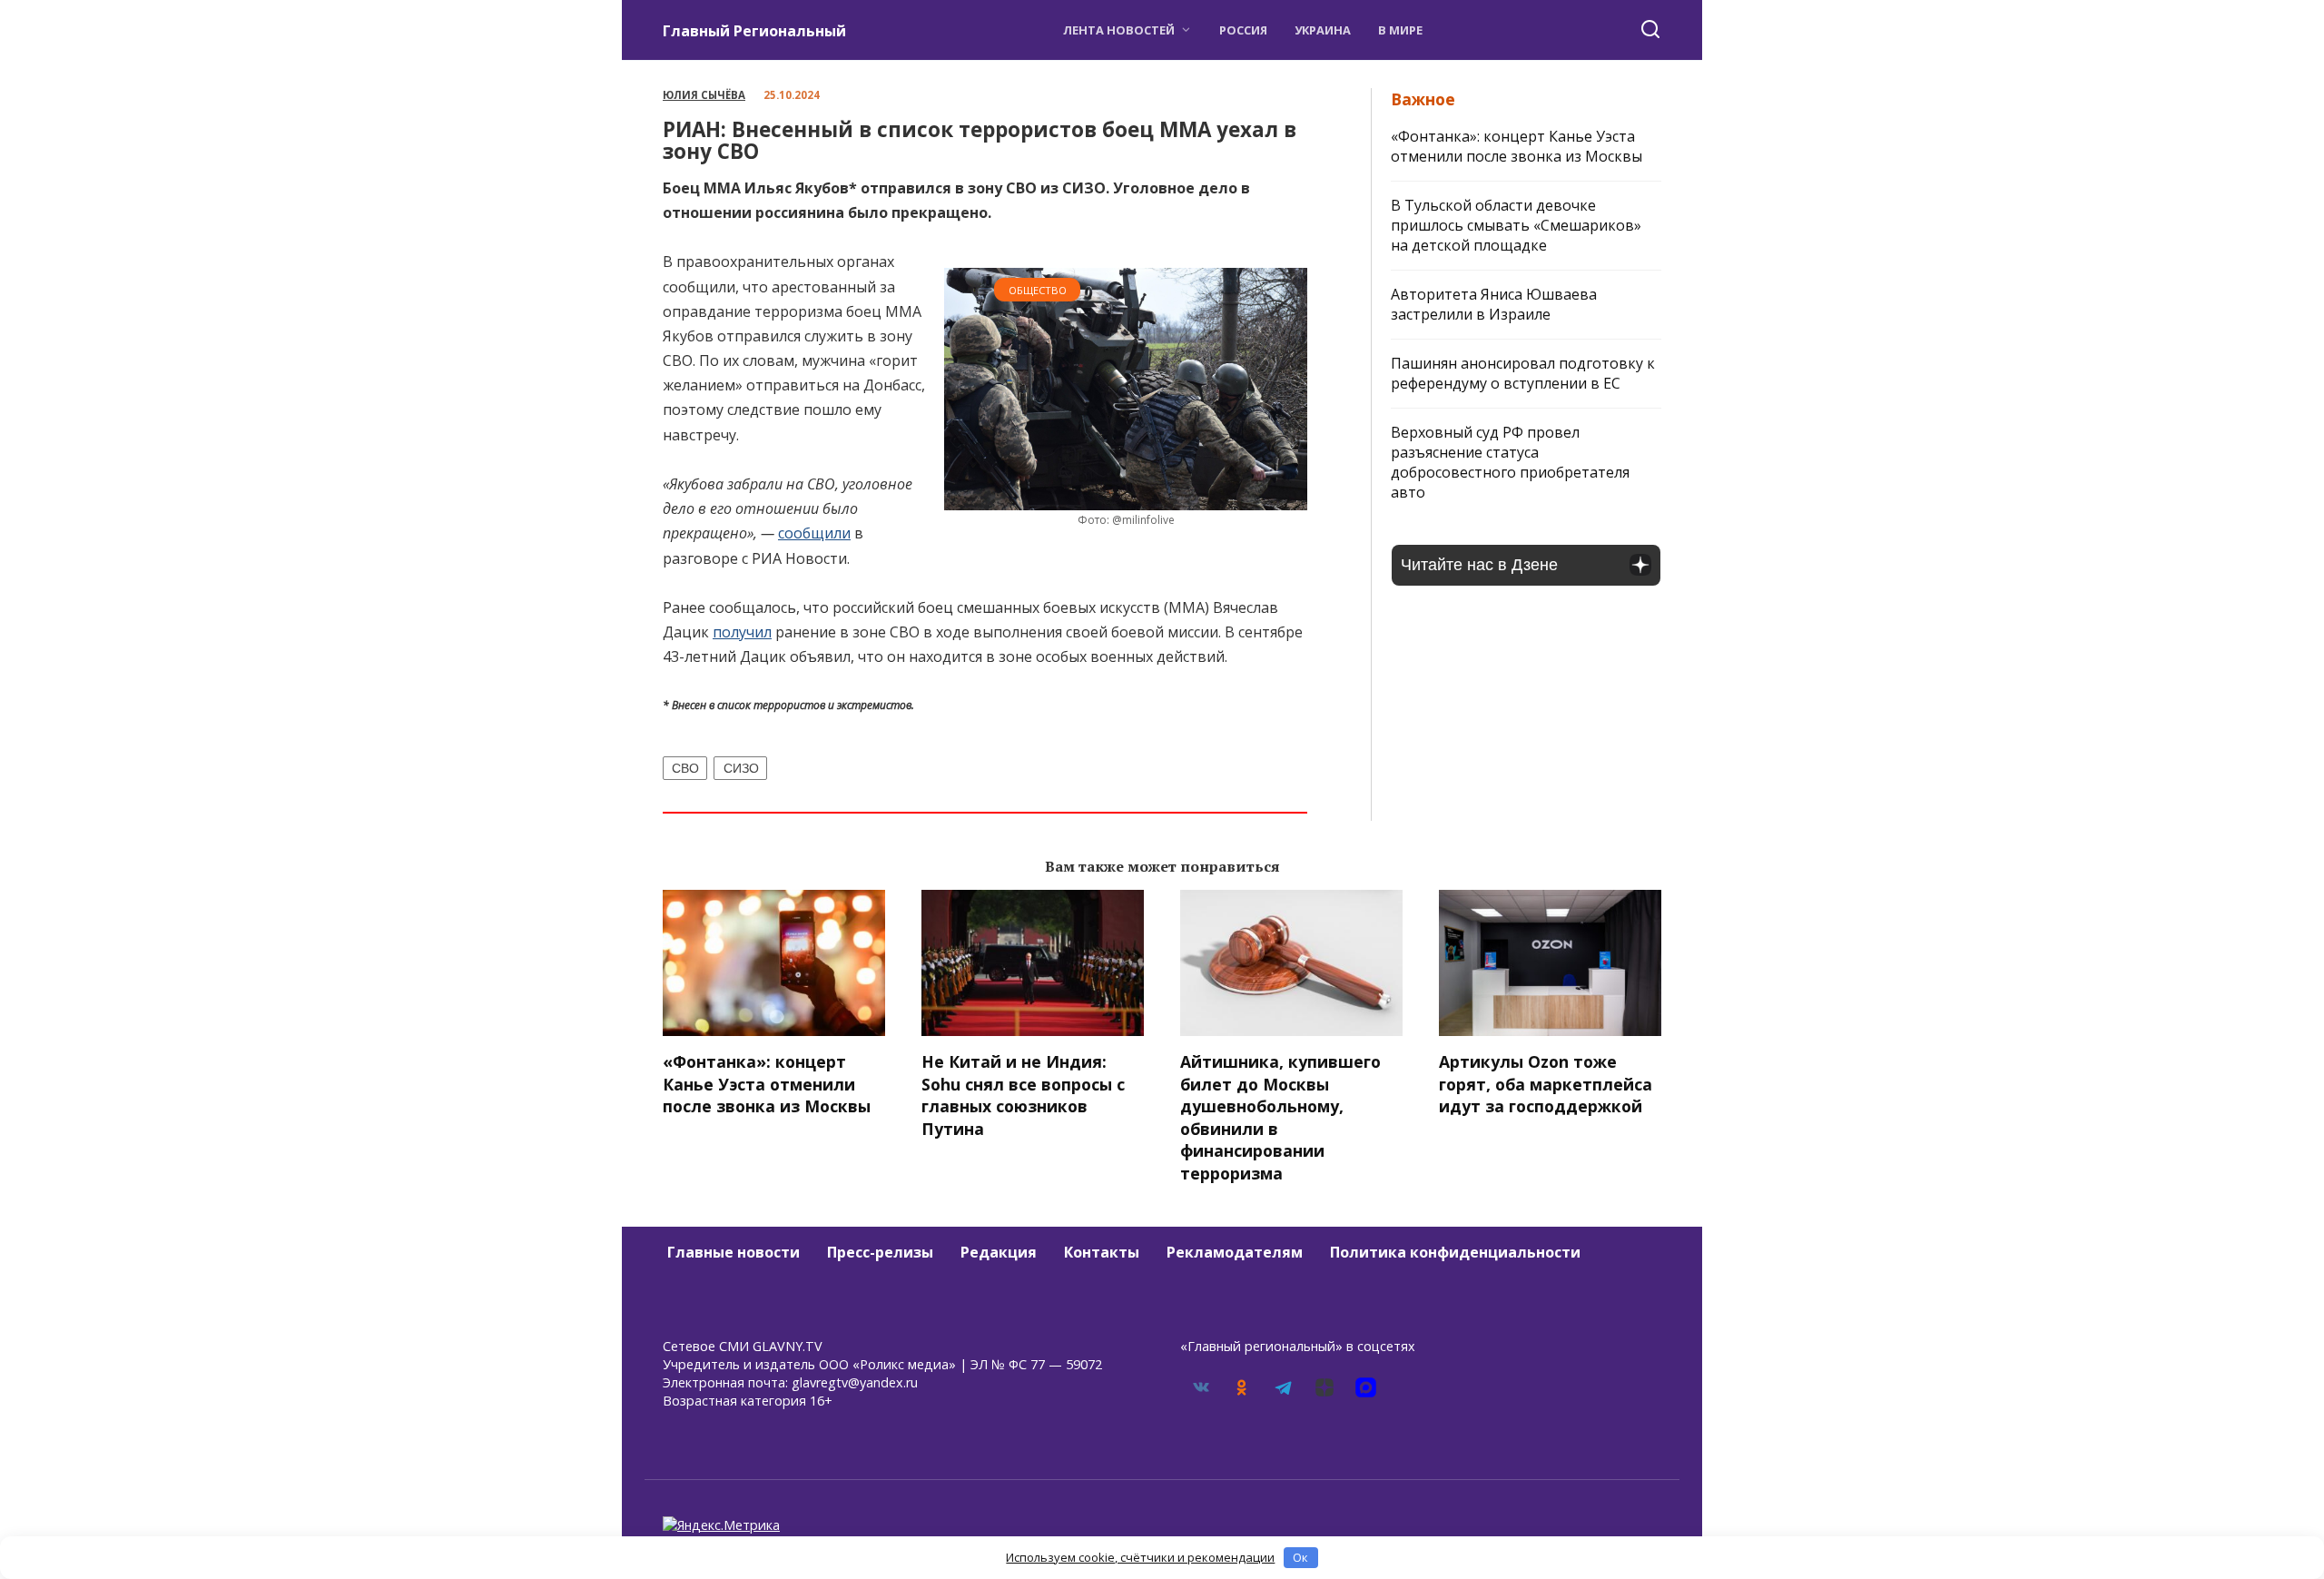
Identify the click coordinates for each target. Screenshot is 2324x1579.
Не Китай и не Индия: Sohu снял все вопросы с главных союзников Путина (1023, 1095)
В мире (1400, 30)
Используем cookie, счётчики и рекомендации (1140, 1557)
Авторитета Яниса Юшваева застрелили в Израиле (1494, 304)
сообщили (814, 533)
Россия (1243, 30)
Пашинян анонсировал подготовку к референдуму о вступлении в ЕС (1523, 373)
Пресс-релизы (880, 1252)
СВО (685, 768)
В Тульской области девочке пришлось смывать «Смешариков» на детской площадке (1516, 225)
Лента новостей (1119, 30)
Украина (1323, 30)
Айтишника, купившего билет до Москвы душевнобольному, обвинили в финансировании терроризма (1280, 1117)
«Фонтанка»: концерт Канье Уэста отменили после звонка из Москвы (1517, 146)
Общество (1038, 290)
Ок (1300, 1557)
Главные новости (734, 1252)
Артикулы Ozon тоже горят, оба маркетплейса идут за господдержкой (1546, 1084)
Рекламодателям (1235, 1252)
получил (742, 632)
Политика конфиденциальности (1455, 1252)
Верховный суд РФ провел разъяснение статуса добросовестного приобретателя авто (1510, 462)
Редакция (999, 1252)
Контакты (1102, 1252)
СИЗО (741, 768)
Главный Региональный (754, 31)
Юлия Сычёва (704, 95)
